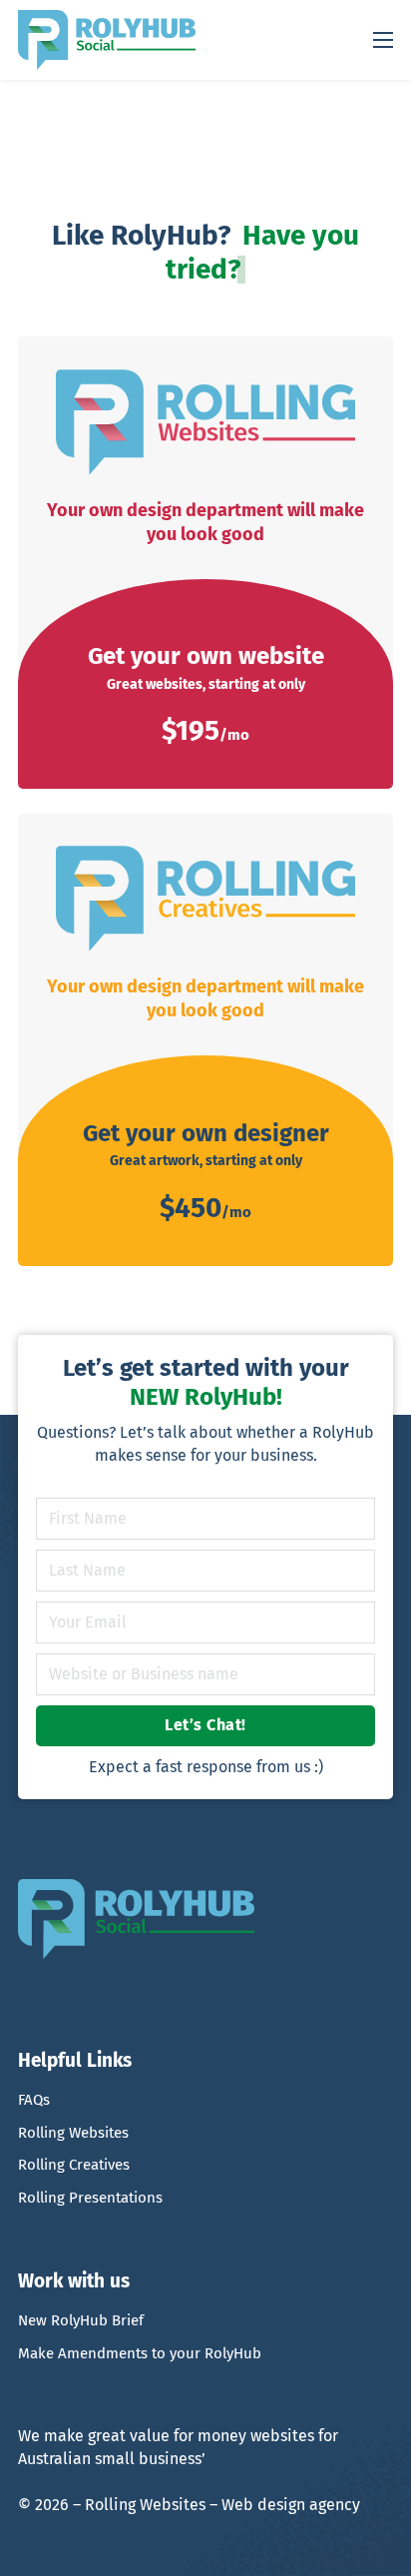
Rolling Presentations (90, 2198)
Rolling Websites (73, 2133)
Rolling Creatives (74, 2165)
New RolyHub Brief (81, 2320)
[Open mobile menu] (383, 40)
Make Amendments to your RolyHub (140, 2353)
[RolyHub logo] (107, 40)
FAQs (34, 2100)
